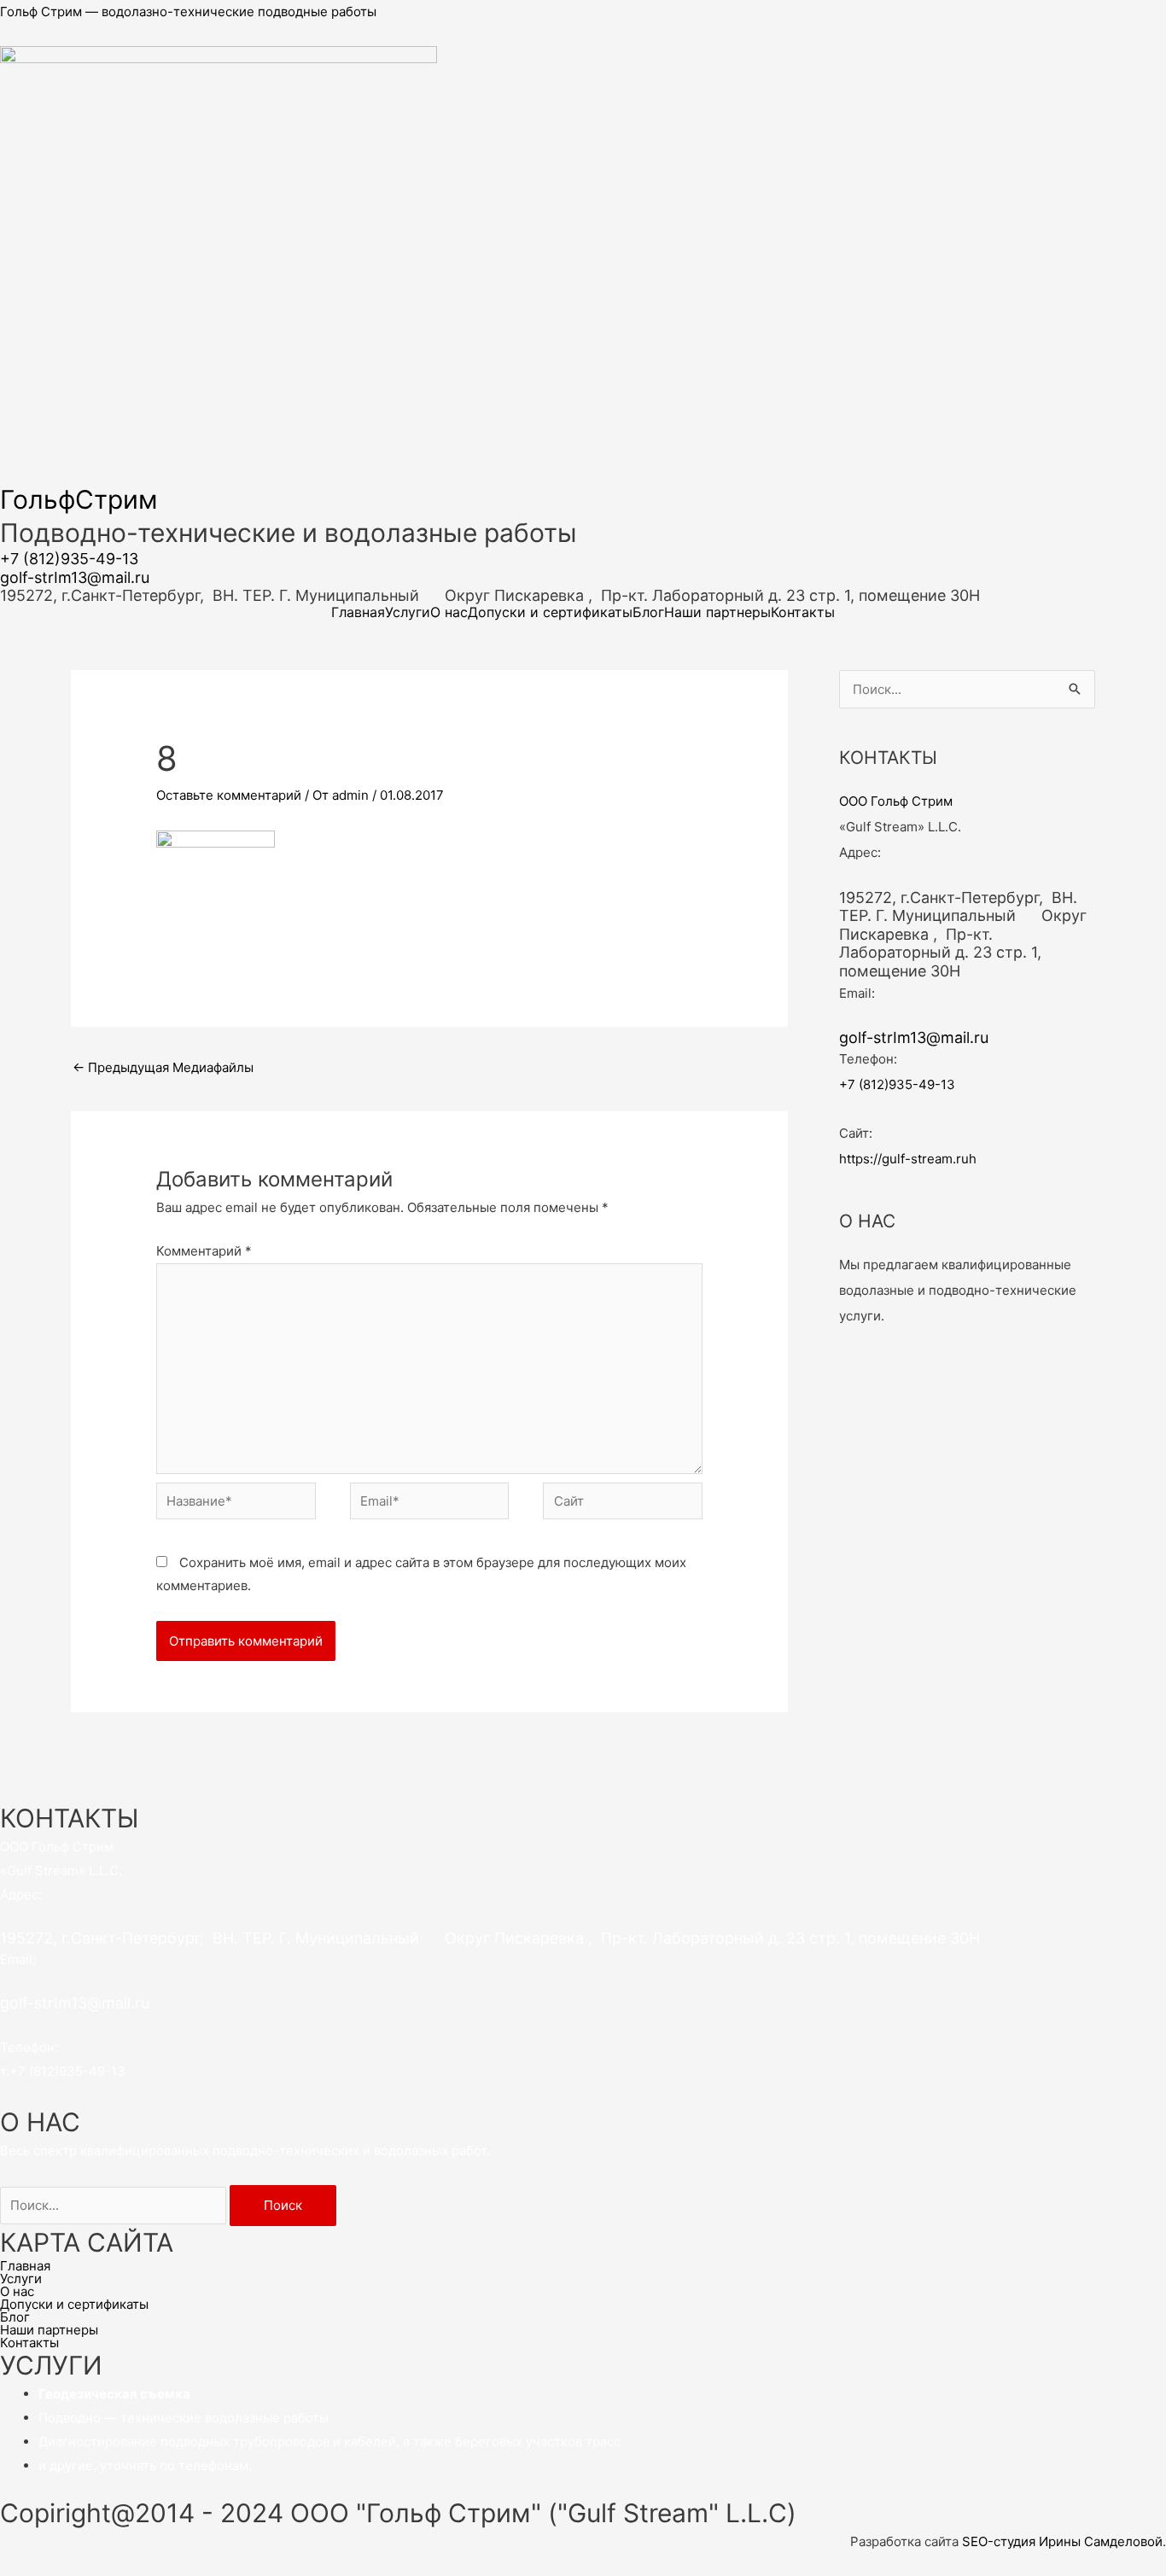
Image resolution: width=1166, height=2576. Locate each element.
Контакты (803, 612)
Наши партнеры (717, 612)
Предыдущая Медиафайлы (163, 1067)
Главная (358, 612)
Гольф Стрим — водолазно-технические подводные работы (188, 12)
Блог (648, 612)
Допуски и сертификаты (550, 612)
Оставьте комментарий (229, 795)
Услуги (408, 612)
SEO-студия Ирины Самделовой (1062, 2541)
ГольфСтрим (79, 499)
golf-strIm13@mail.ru (75, 577)
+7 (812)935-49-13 (69, 559)
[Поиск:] (115, 2205)
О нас (449, 612)
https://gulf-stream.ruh (908, 1159)
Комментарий (204, 1251)
